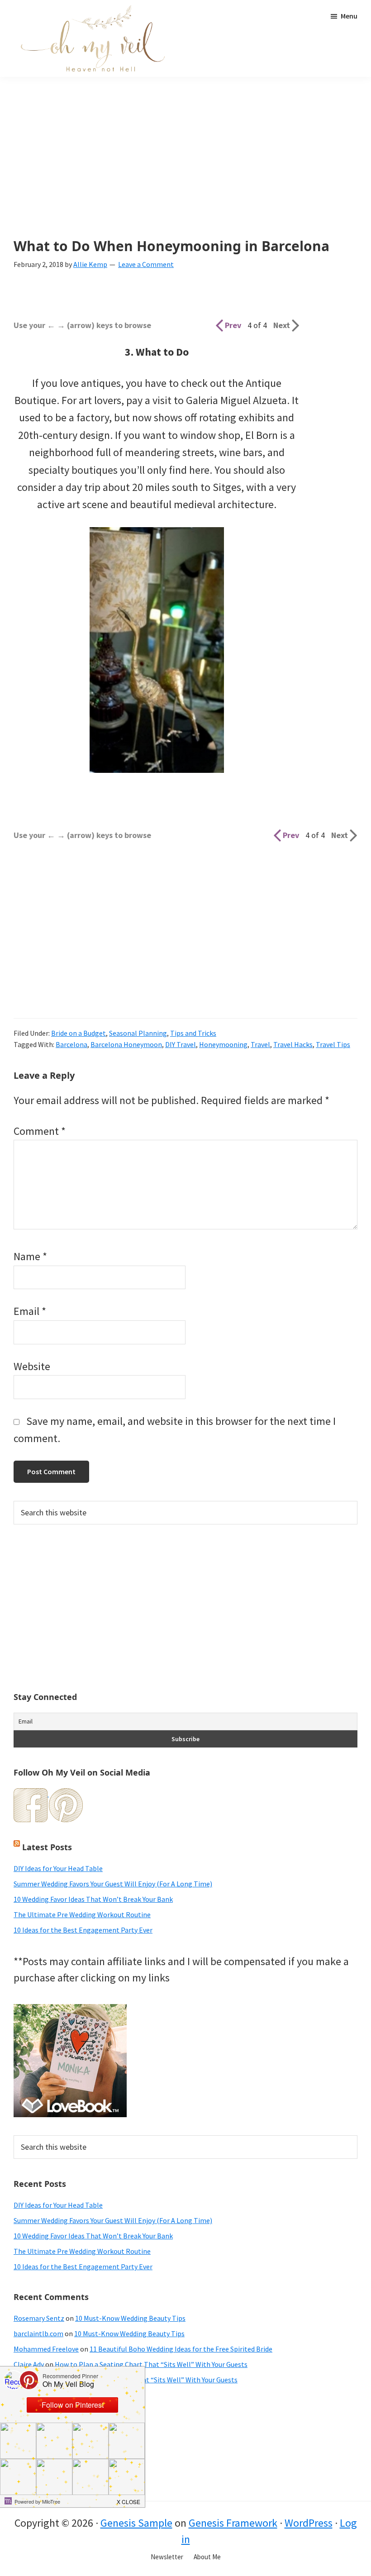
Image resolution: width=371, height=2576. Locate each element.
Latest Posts (47, 1847)
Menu (349, 16)
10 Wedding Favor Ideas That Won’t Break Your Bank (93, 1899)
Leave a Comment (146, 264)
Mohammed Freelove (46, 2349)
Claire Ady (29, 2364)
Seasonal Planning (138, 1033)
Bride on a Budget (78, 1033)
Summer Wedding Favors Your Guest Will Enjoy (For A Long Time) (113, 1884)
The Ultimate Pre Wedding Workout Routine (82, 1914)
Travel (260, 1044)
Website (32, 1366)
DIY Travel (181, 1044)
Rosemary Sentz (39, 2318)
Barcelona (71, 1044)
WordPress (309, 2523)
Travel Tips (333, 1044)
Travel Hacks (293, 1044)
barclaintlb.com (38, 2333)
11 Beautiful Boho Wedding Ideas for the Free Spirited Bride (181, 2349)
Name (30, 1256)
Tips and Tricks (193, 1033)
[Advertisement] (185, 171)
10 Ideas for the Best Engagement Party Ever (83, 1930)
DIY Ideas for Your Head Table (58, 1868)
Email (30, 1311)
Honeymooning (223, 1044)
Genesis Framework (233, 2523)
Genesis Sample (136, 2523)
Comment (40, 1131)
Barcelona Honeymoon (126, 1044)
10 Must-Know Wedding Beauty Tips (130, 2318)
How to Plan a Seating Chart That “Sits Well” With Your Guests (151, 2364)
